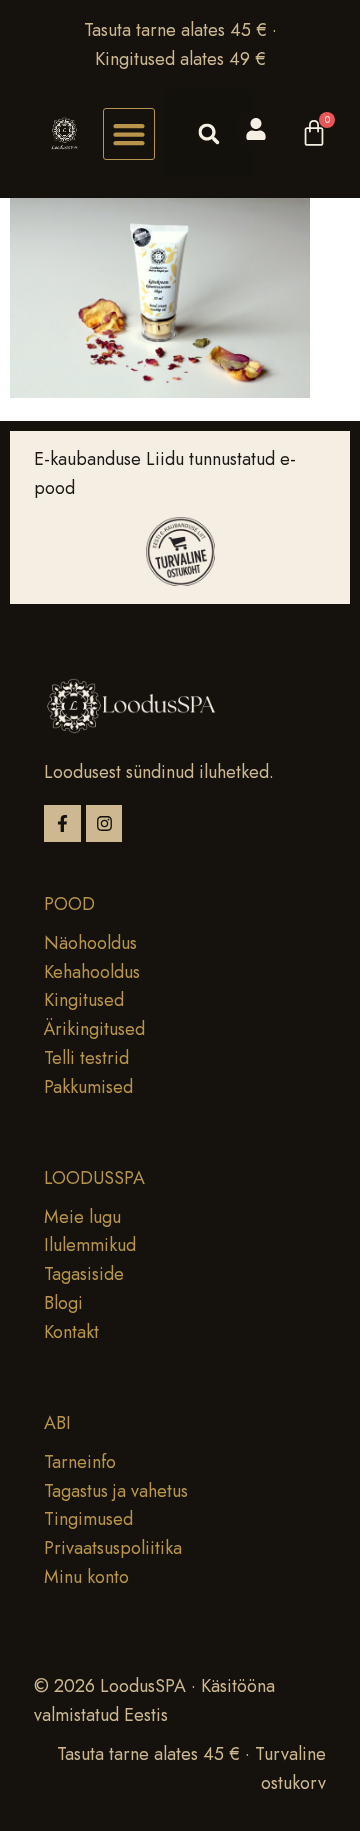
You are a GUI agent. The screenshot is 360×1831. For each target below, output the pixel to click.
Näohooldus (90, 943)
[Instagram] (104, 823)
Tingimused (88, 1519)
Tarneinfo (80, 1462)
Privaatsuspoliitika (113, 1548)
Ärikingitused (94, 1029)
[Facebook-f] (62, 823)
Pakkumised (88, 1087)
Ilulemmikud (90, 1245)
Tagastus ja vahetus (116, 1491)
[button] (129, 134)
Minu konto (86, 1577)
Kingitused (84, 1000)
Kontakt (71, 1332)
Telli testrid (86, 1058)
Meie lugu (82, 1217)
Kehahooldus (92, 972)
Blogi (63, 1303)
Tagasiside (84, 1274)
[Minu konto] (256, 129)
